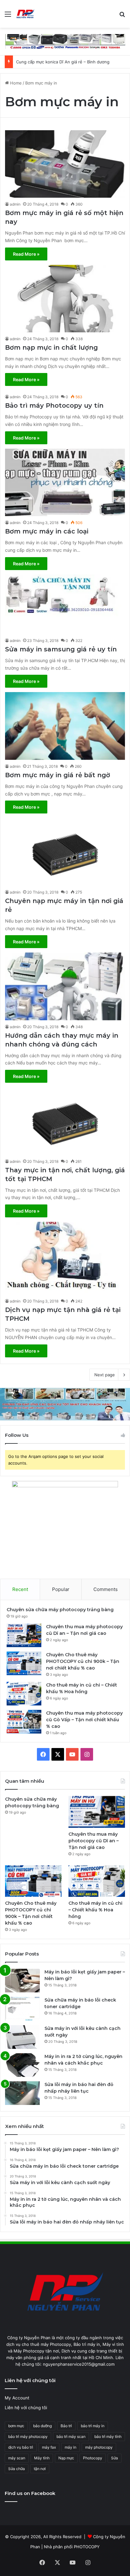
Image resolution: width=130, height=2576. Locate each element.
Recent (20, 1589)
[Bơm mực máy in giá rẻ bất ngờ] (65, 726)
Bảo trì (66, 2426)
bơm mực (16, 2426)
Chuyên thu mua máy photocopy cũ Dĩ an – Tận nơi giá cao (94, 1841)
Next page (105, 1375)
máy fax (49, 2447)
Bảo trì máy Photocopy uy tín (54, 405)
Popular (61, 1589)
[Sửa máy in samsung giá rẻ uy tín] (65, 604)
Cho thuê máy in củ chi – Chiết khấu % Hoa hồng (95, 1910)
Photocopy (93, 2458)
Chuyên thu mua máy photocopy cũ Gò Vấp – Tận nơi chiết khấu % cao (84, 1720)
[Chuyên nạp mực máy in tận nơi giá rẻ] (65, 852)
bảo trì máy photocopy (28, 2436)
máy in (71, 2447)
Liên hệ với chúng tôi (26, 2408)
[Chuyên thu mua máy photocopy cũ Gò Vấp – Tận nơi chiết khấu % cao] (24, 1722)
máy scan (17, 2458)
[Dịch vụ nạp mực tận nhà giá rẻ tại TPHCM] (65, 1258)
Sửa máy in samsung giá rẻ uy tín (61, 649)
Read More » (26, 254)
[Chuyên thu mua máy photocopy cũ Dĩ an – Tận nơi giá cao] (24, 1635)
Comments (106, 1589)
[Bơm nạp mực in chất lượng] (65, 299)
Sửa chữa (17, 2469)
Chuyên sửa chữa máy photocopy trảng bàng (60, 1610)
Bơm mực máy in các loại (47, 531)
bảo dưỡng (42, 2426)
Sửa (115, 2458)
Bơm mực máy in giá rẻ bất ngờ (58, 775)
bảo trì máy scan (71, 2436)
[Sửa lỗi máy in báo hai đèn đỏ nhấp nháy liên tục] (22, 2093)
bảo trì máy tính (108, 2436)
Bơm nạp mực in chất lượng (51, 347)
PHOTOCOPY (87, 2547)
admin (15, 204)
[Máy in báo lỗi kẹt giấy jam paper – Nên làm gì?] (22, 1981)
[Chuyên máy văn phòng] (25, 14)
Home (15, 83)
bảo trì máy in (93, 2426)
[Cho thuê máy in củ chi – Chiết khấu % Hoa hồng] (24, 1694)
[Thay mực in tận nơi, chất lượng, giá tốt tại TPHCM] (65, 1121)
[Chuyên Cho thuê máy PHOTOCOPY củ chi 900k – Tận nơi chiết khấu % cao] (24, 1663)
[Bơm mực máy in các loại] (65, 482)
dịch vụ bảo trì (21, 2447)
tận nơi (40, 2469)
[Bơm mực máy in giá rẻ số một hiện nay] (65, 164)
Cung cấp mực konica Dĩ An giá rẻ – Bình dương (63, 62)
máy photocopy (99, 2447)
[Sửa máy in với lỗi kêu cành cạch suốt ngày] (22, 2037)
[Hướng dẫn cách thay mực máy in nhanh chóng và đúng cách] (65, 986)
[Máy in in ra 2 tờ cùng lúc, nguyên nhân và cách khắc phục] (22, 2065)
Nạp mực (66, 2458)
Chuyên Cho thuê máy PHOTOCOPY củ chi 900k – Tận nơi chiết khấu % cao (83, 1661)
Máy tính (42, 2458)
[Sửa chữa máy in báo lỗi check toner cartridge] (22, 2009)
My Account (17, 2398)
